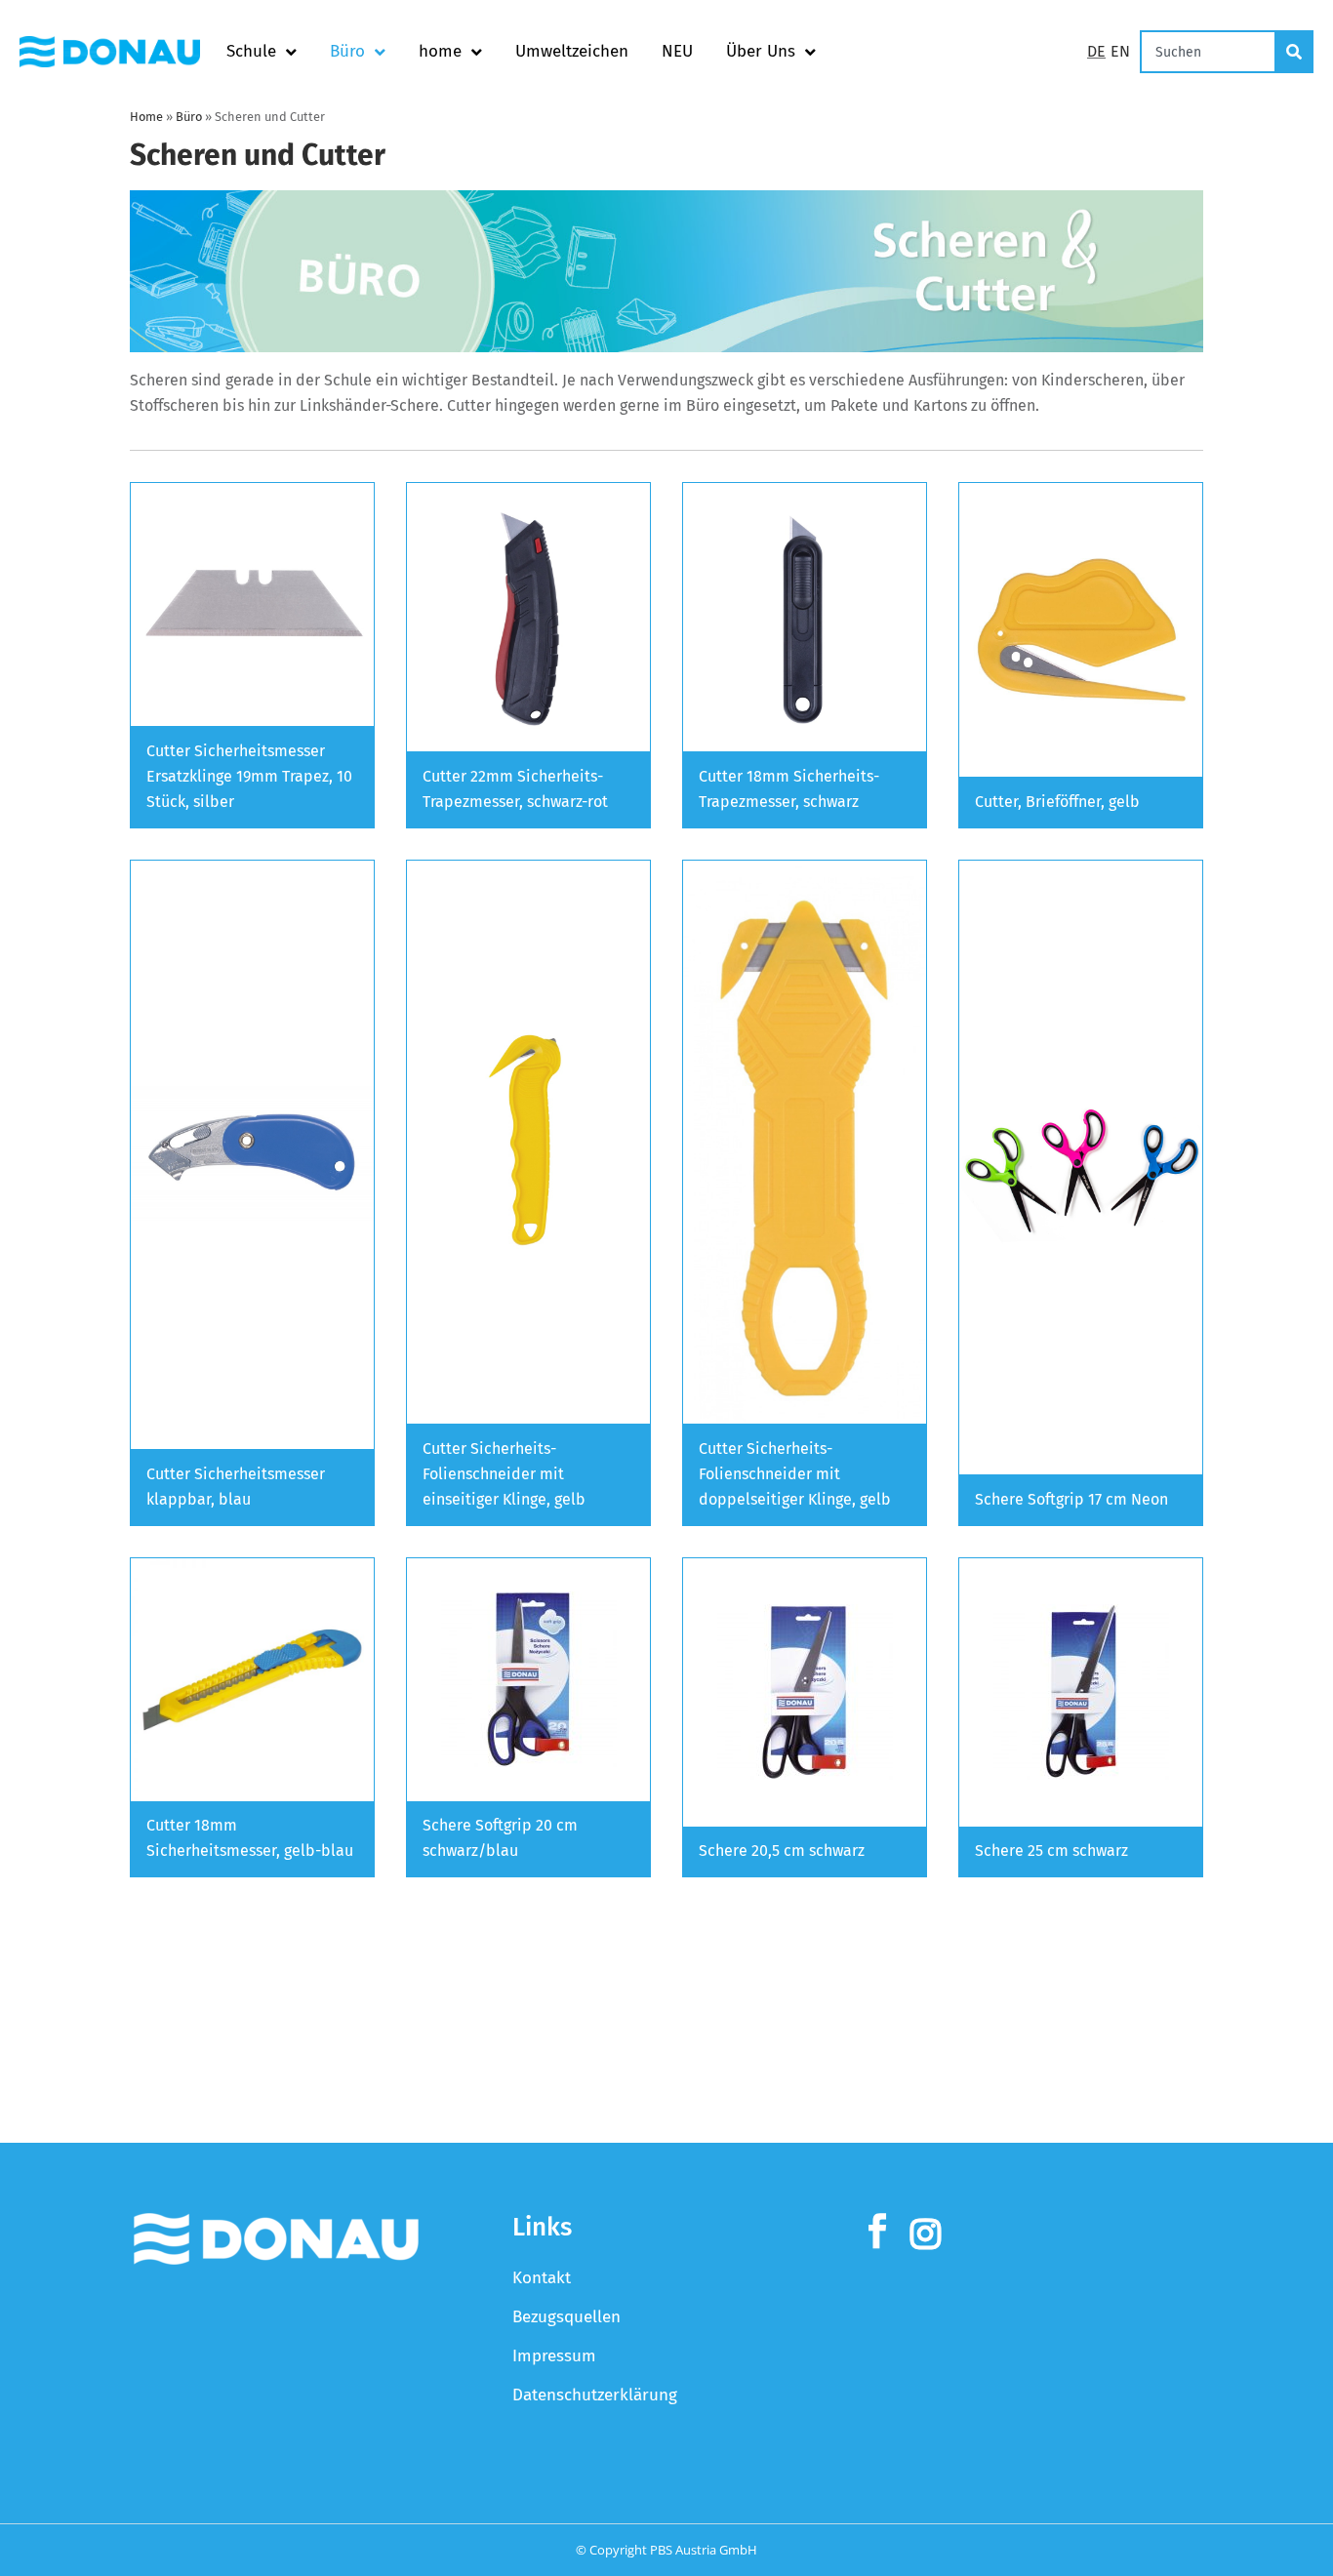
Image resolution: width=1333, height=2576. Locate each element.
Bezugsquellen (566, 2317)
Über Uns (761, 51)
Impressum (554, 2356)
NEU (677, 51)
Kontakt (542, 2278)
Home (146, 117)
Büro (347, 51)
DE (1096, 51)
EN (1120, 51)
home (440, 51)
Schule (251, 51)
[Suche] (1295, 52)
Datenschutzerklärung (595, 2395)
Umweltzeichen (572, 51)
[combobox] (1208, 52)
